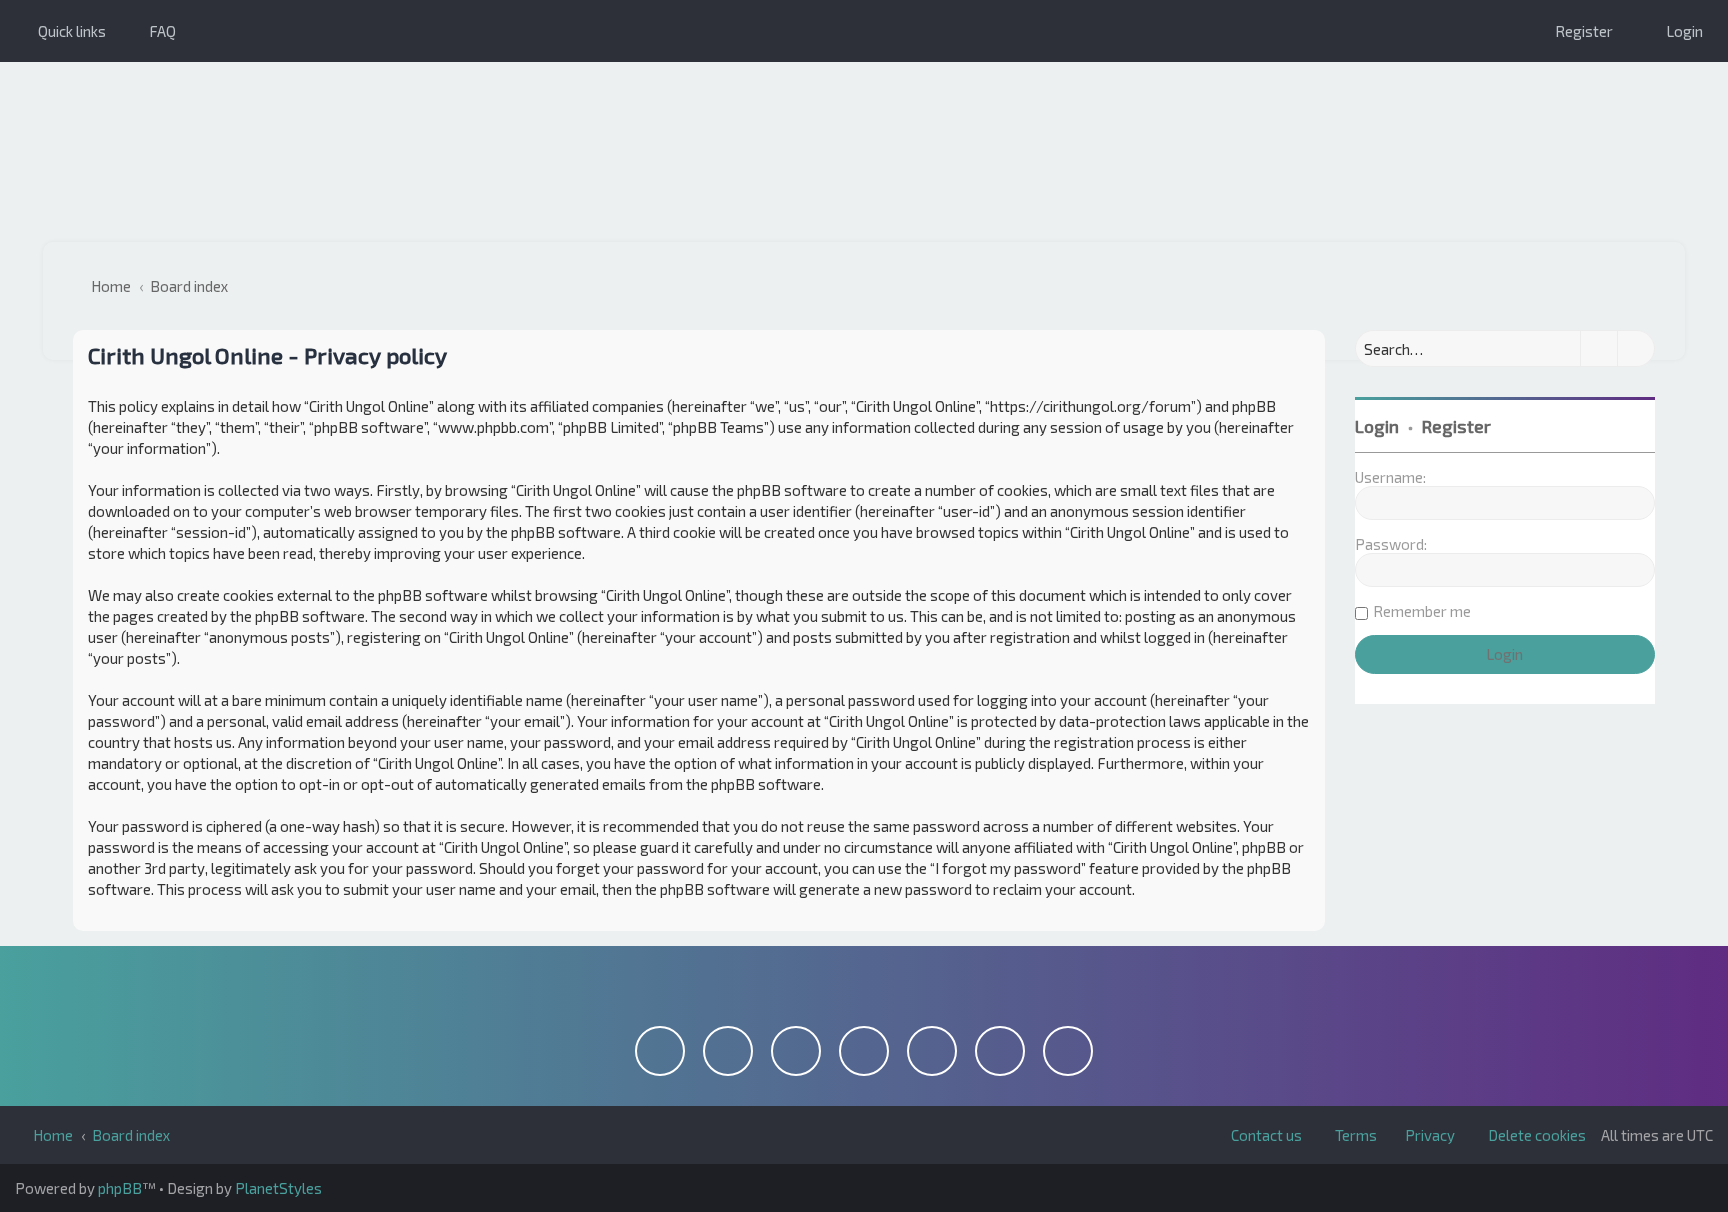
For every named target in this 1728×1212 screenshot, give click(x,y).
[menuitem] (153, 31)
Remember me (1422, 611)
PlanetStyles (278, 1188)
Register (1456, 426)
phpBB (120, 1188)
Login (1377, 426)
